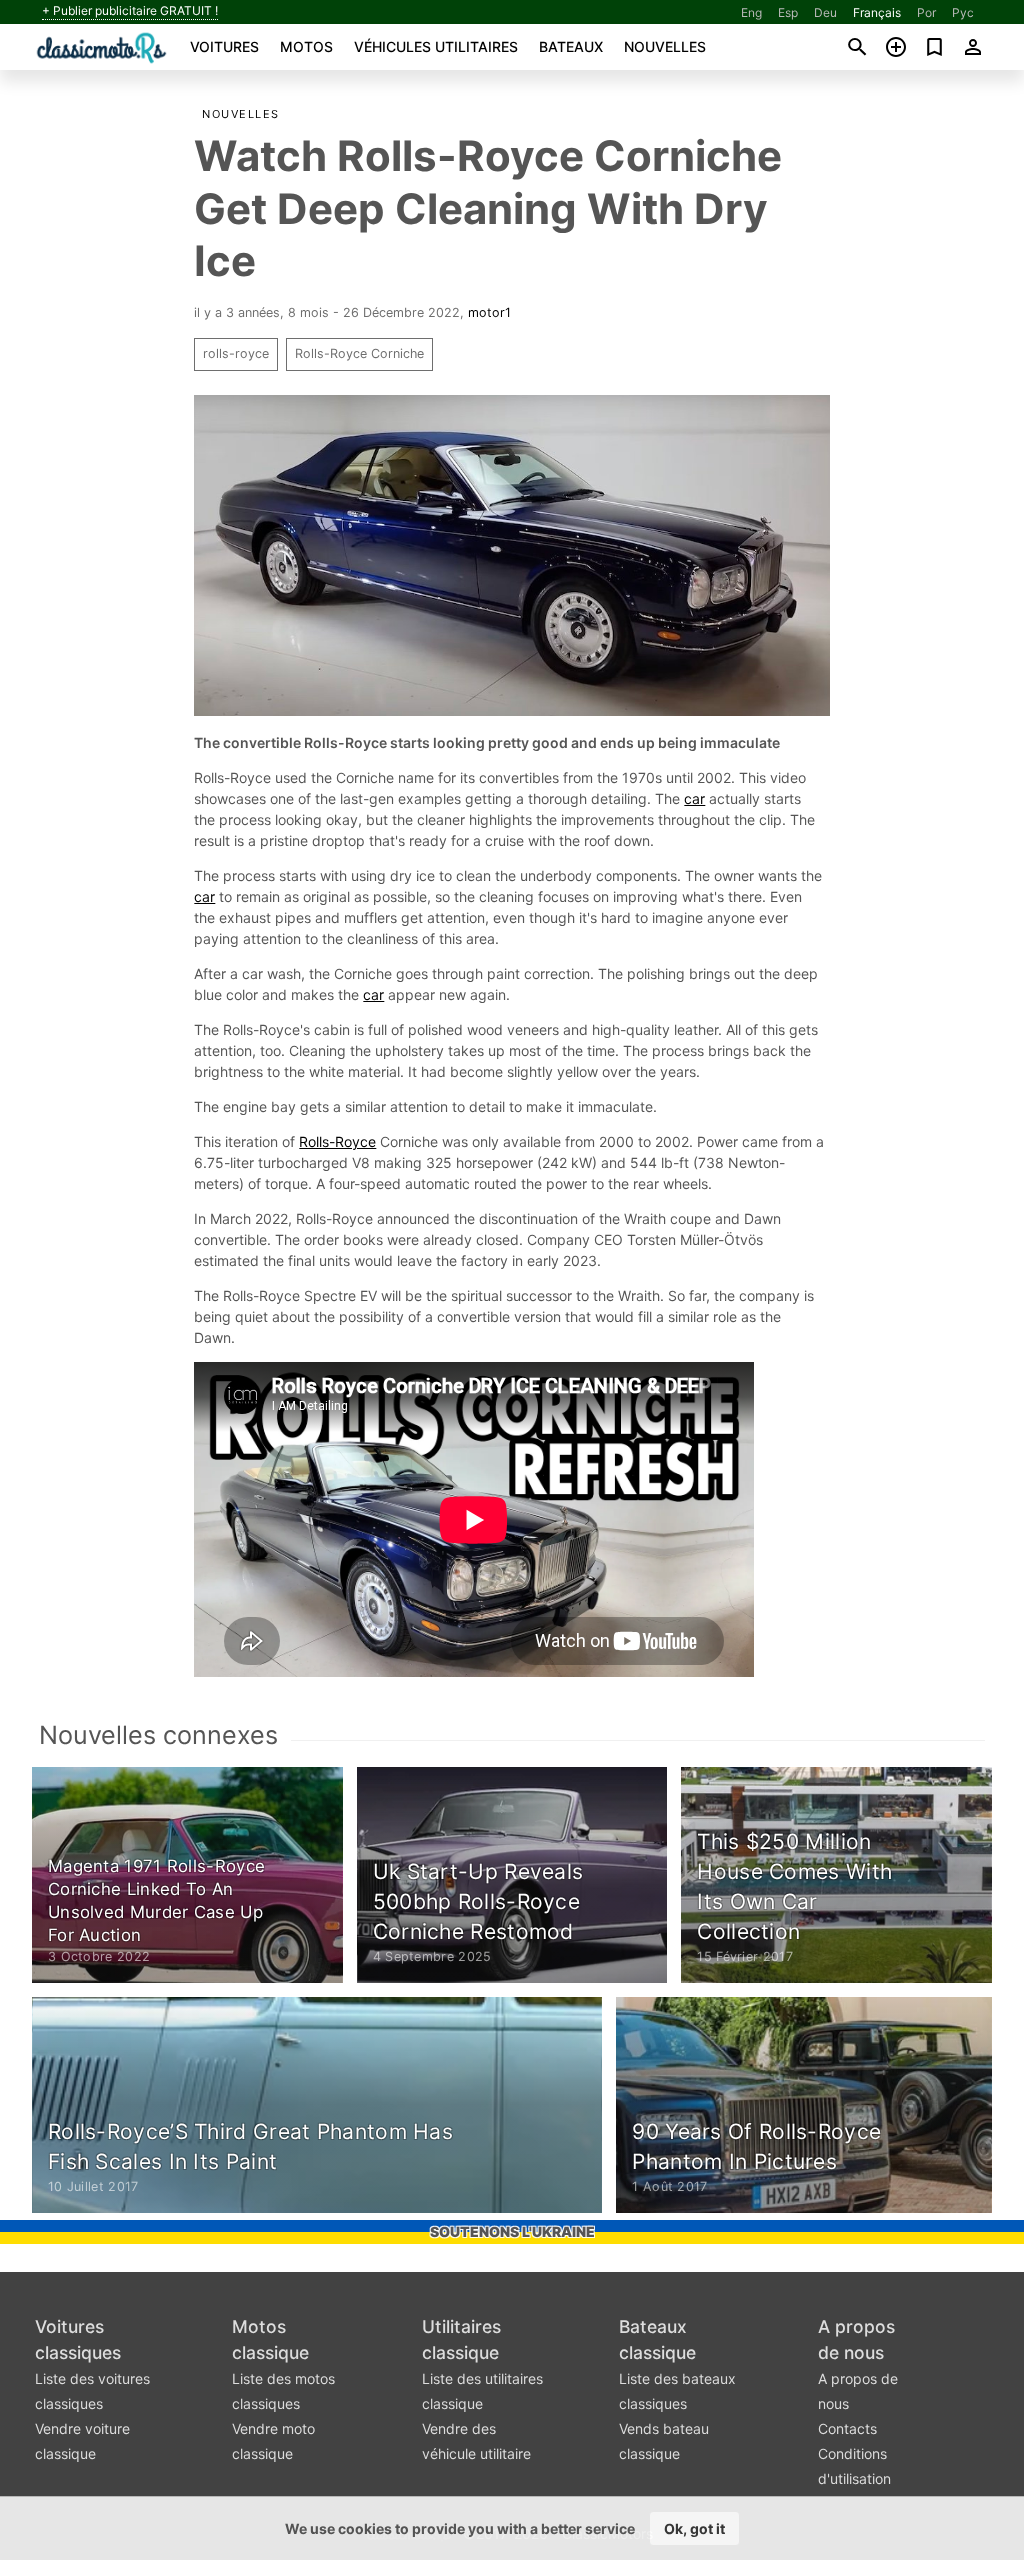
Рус (963, 12)
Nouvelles (665, 46)
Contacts (847, 2428)
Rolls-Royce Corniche (359, 353)
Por (926, 12)
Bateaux (571, 46)
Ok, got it (694, 2528)
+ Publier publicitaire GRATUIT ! (130, 11)
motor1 (489, 312)
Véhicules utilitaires (436, 46)
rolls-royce (236, 353)
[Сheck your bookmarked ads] (934, 47)
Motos (306, 46)
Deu (825, 12)
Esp (788, 12)
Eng (751, 12)
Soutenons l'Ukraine (512, 2231)
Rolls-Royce (337, 1141)
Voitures (224, 46)
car (694, 798)
